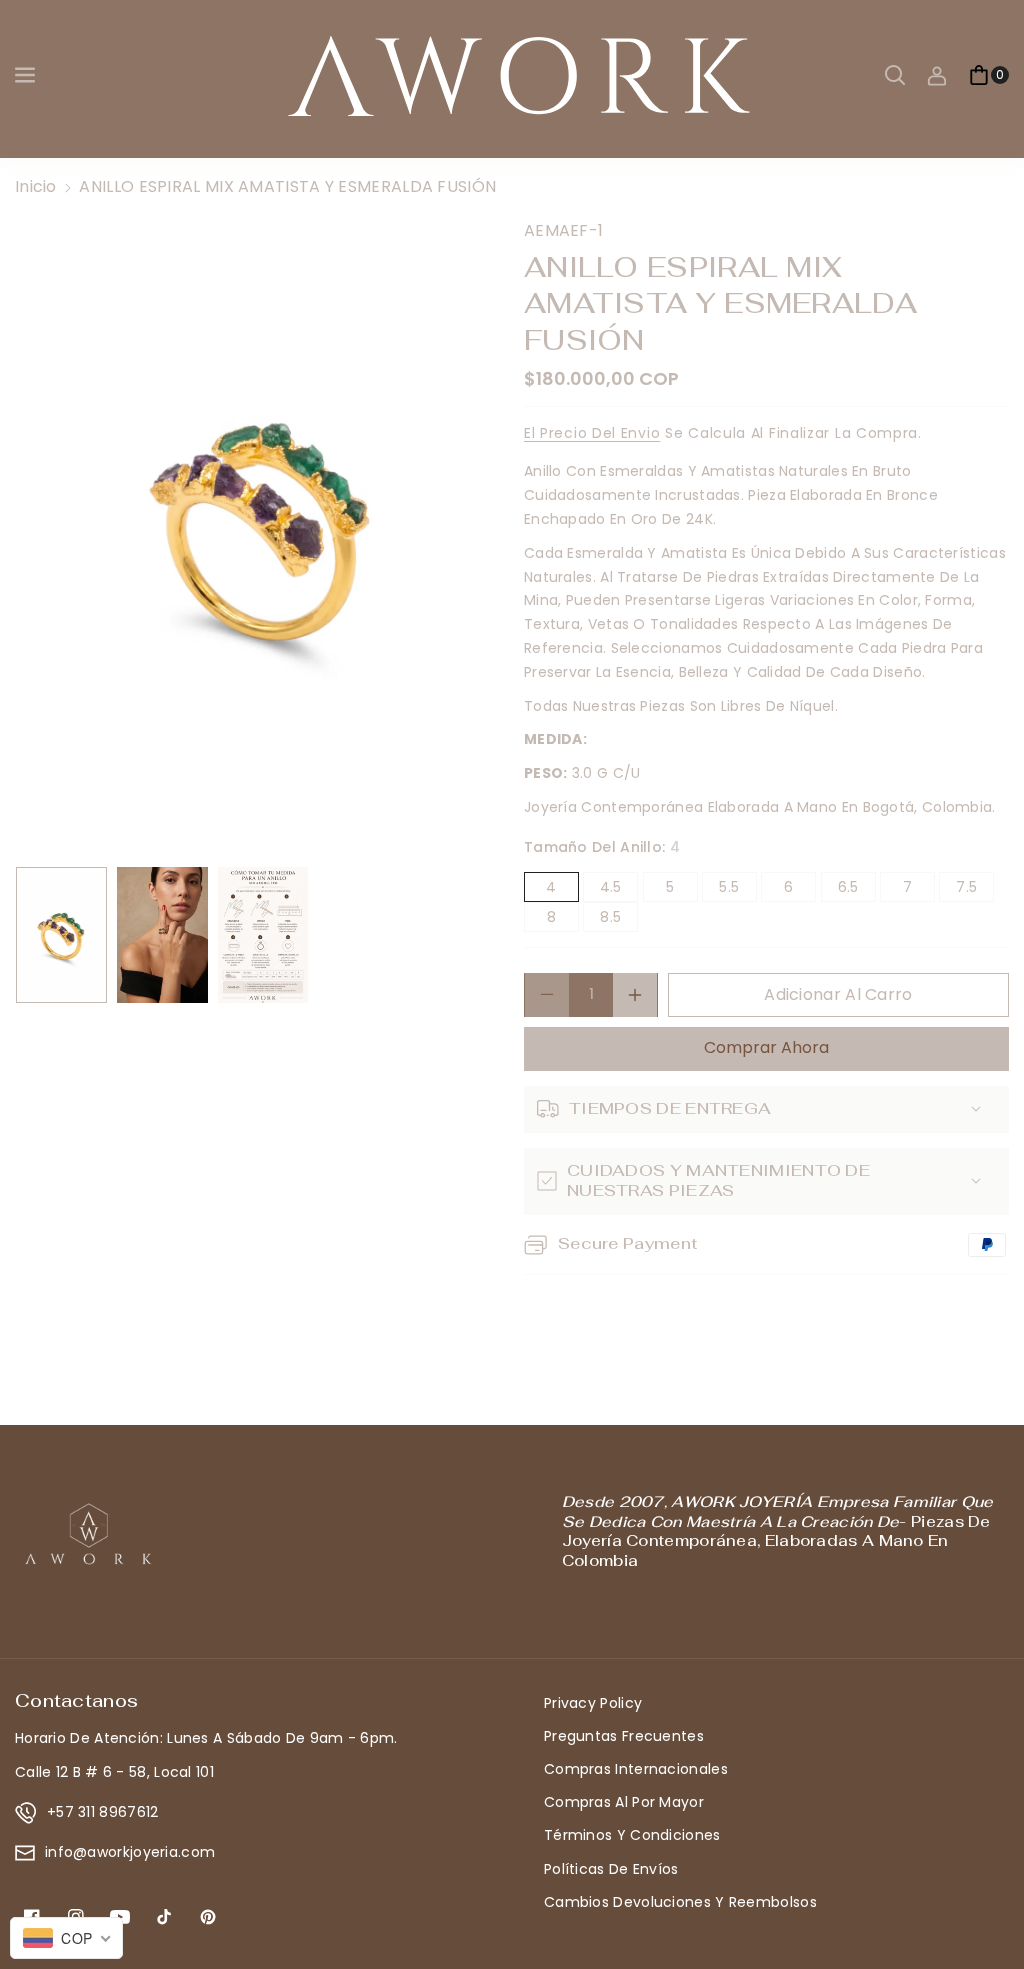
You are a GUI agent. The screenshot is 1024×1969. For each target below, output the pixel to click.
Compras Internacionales (636, 1769)
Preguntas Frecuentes (624, 1736)
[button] (27, 75)
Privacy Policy (593, 1703)
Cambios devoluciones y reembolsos (680, 1902)
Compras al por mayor (624, 1802)
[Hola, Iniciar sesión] (937, 75)
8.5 (619, 919)
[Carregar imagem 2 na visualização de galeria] (162, 935)
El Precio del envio (592, 433)
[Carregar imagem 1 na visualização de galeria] (61, 935)
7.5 (975, 889)
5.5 (737, 889)
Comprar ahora (766, 1047)
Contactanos (76, 1700)
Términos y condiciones (632, 1835)
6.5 (857, 889)
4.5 (619, 889)
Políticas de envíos (611, 1869)
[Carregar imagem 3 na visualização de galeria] (263, 935)
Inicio (36, 186)
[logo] (90, 1534)
